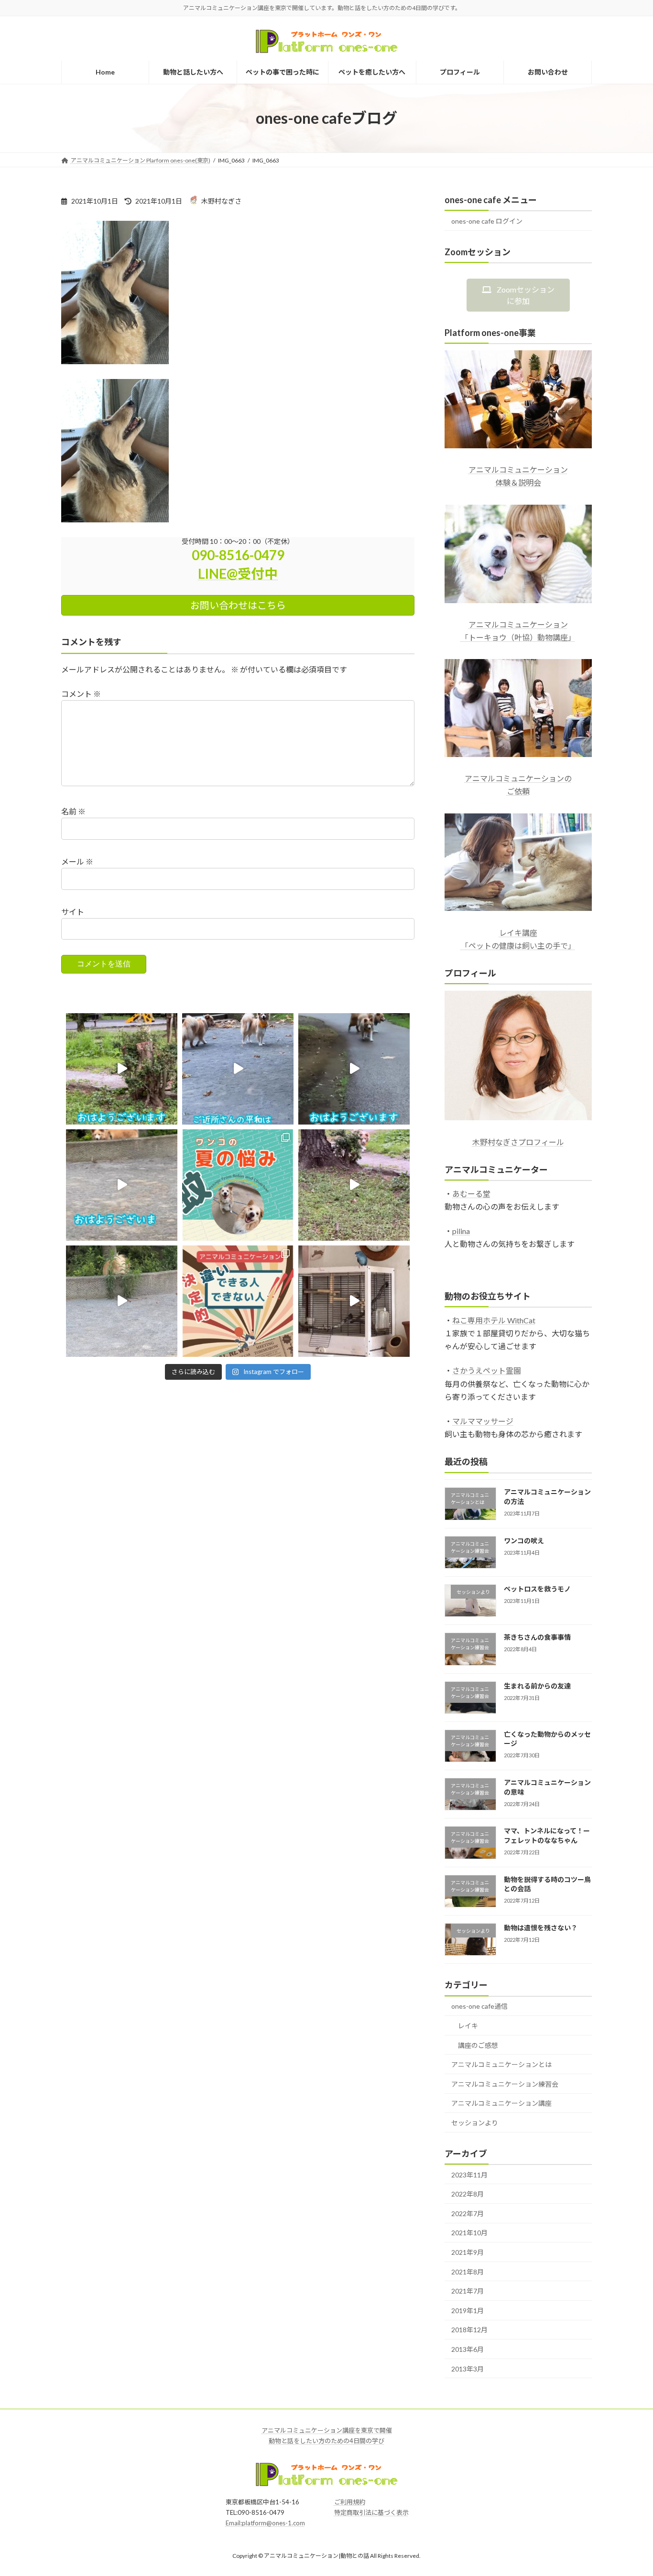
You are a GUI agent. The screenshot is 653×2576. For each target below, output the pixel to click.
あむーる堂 (471, 1194)
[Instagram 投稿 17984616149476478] (122, 1069)
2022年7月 (468, 2213)
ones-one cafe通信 (479, 2006)
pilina (461, 1231)
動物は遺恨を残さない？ (541, 1928)
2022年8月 (468, 2194)
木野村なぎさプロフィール (518, 1142)
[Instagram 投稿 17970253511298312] (122, 1185)
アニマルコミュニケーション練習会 (505, 2084)
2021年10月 (469, 2233)
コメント (81, 694)
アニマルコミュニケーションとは (501, 2064)
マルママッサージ (483, 1421)
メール (77, 861)
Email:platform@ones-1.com (265, 2523)
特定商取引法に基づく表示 (371, 2513)
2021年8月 (468, 2272)
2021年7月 (468, 2291)
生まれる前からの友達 (537, 1686)
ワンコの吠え (524, 1541)
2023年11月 (469, 2175)
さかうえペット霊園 (487, 1370)
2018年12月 (469, 2330)
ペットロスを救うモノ (537, 1589)
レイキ (468, 2026)
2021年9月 (468, 2252)
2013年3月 (468, 2369)
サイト (73, 912)
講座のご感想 (478, 2045)
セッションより (475, 2123)
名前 (73, 811)
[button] (518, 295)
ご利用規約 (350, 2502)
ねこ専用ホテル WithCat (494, 1320)
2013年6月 (468, 2349)
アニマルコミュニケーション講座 (501, 2103)
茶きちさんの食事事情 (537, 1637)
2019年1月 (468, 2311)
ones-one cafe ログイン (487, 221)
